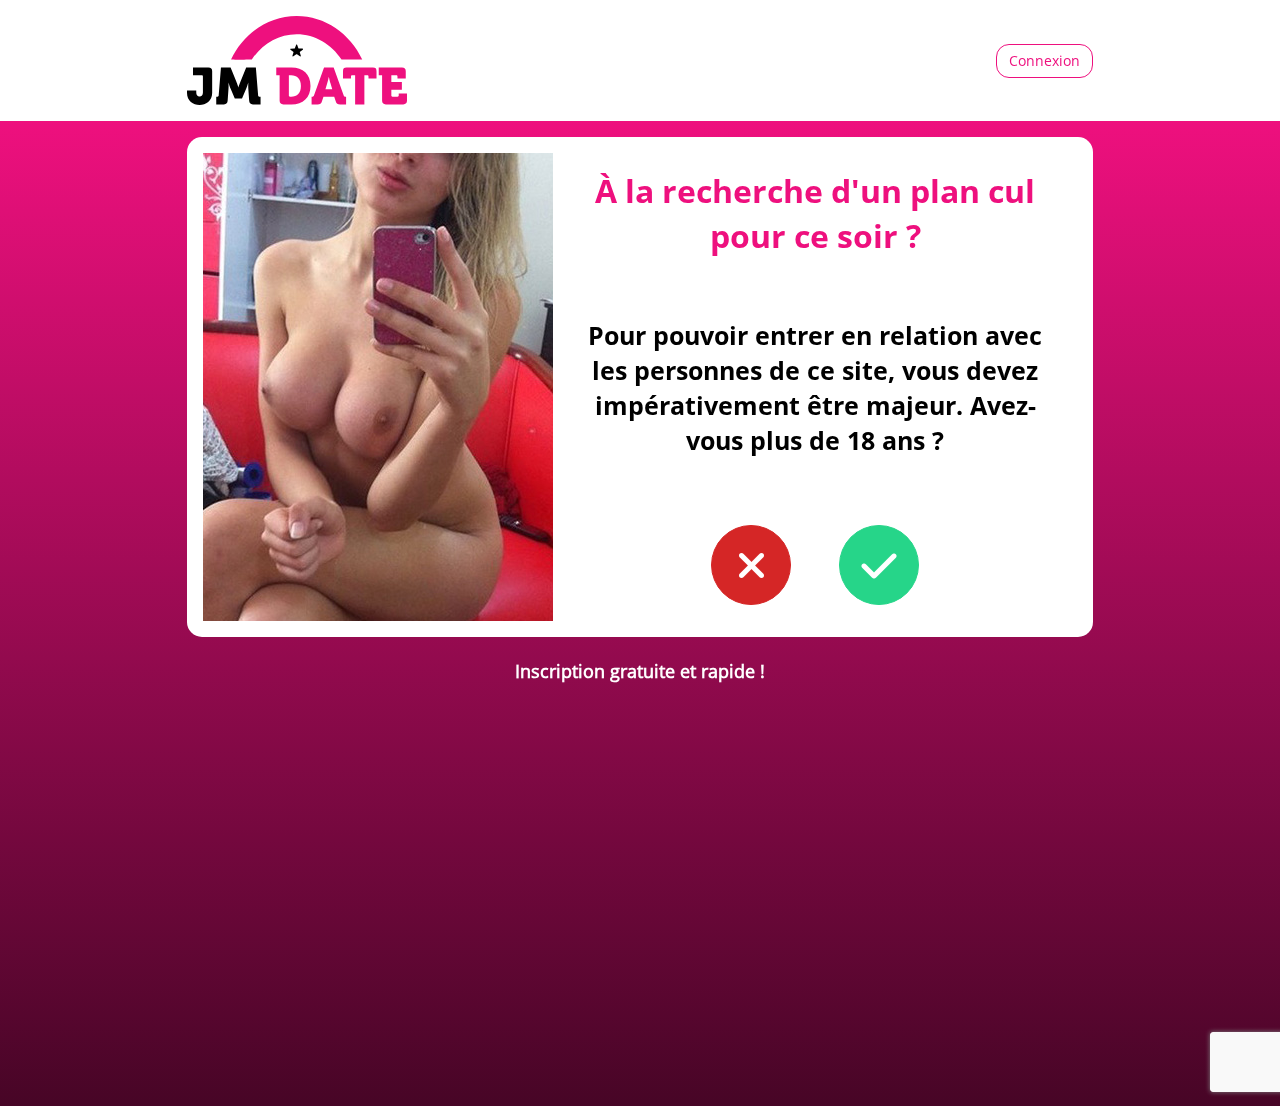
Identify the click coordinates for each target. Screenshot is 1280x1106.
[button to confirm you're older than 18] (879, 565)
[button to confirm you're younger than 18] (751, 565)
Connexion (1044, 60)
